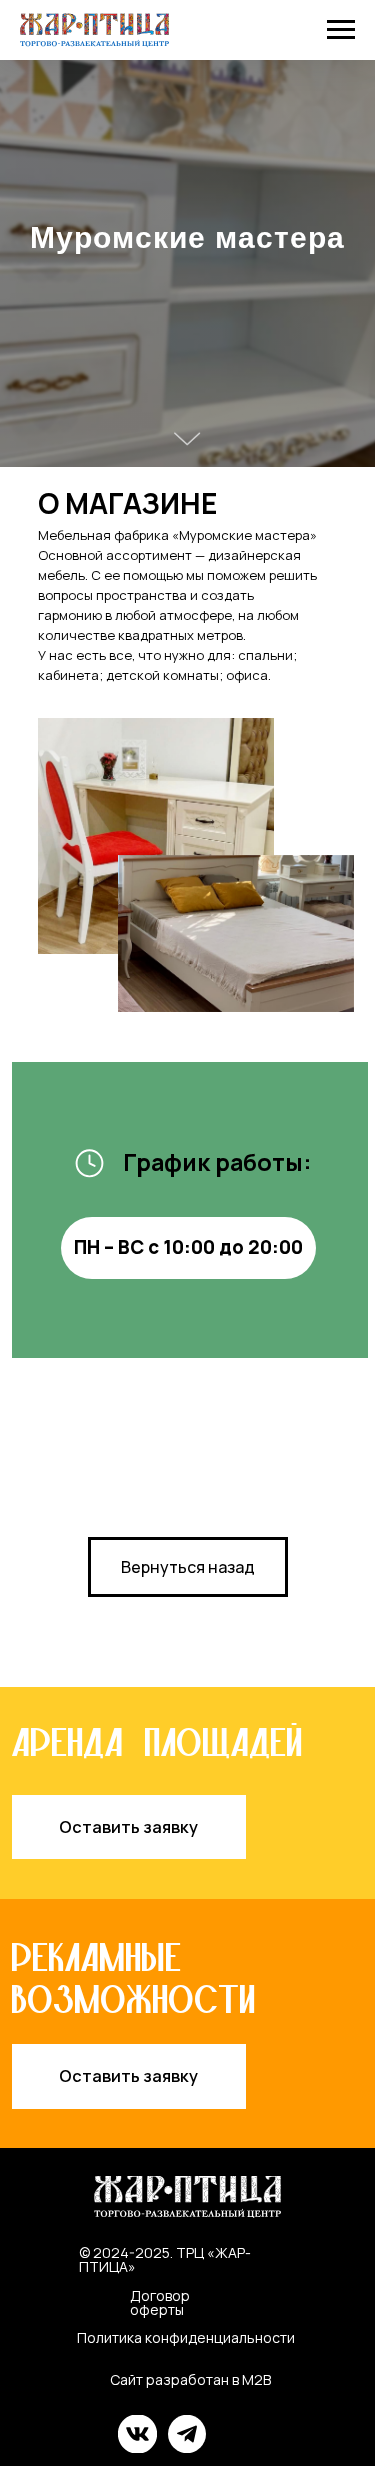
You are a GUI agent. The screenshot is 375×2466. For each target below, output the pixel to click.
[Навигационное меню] (341, 30)
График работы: (217, 2422)
